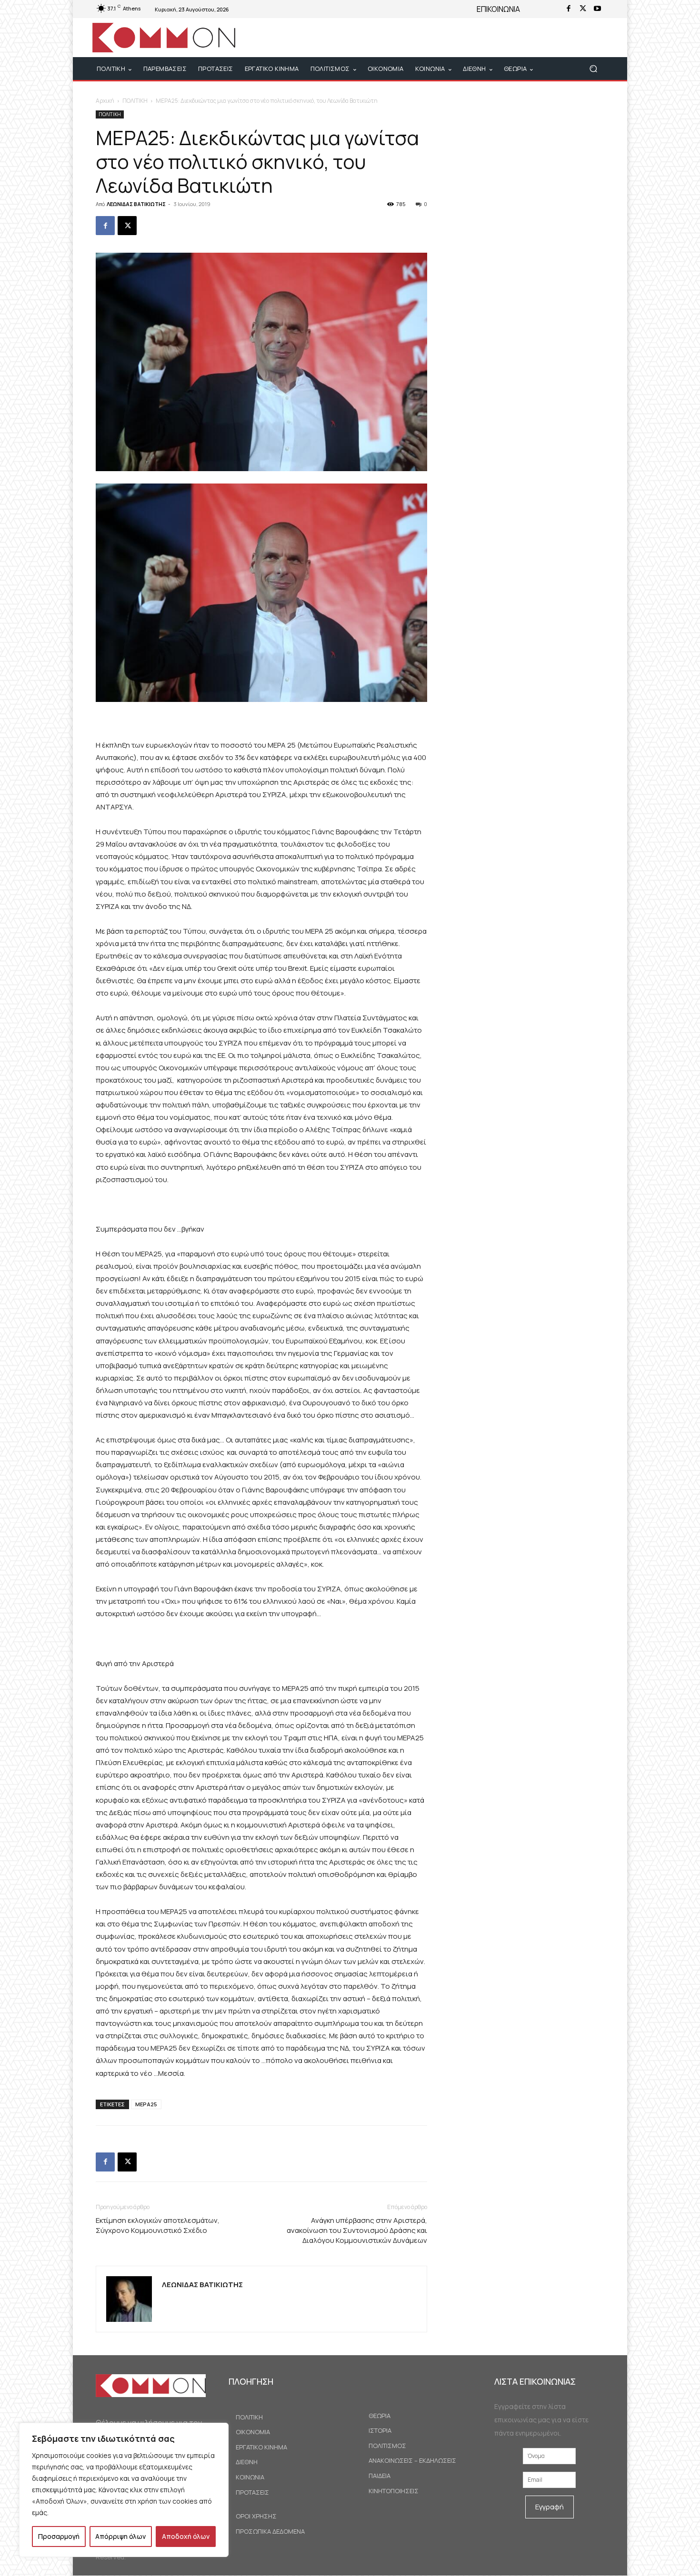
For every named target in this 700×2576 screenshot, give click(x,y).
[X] (583, 9)
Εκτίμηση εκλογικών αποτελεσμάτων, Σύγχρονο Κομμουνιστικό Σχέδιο (158, 2225)
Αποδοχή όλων (186, 2536)
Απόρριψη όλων (120, 2536)
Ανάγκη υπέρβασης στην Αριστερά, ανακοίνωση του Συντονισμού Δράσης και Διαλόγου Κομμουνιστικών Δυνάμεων (357, 2230)
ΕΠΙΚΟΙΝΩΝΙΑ (498, 9)
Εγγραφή (550, 2507)
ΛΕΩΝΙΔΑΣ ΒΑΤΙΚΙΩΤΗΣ (136, 204)
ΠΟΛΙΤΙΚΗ (135, 101)
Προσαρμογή (59, 2536)
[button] (593, 69)
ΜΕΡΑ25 (146, 2104)
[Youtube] (597, 9)
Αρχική (105, 101)
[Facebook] (569, 9)
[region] (124, 2490)
